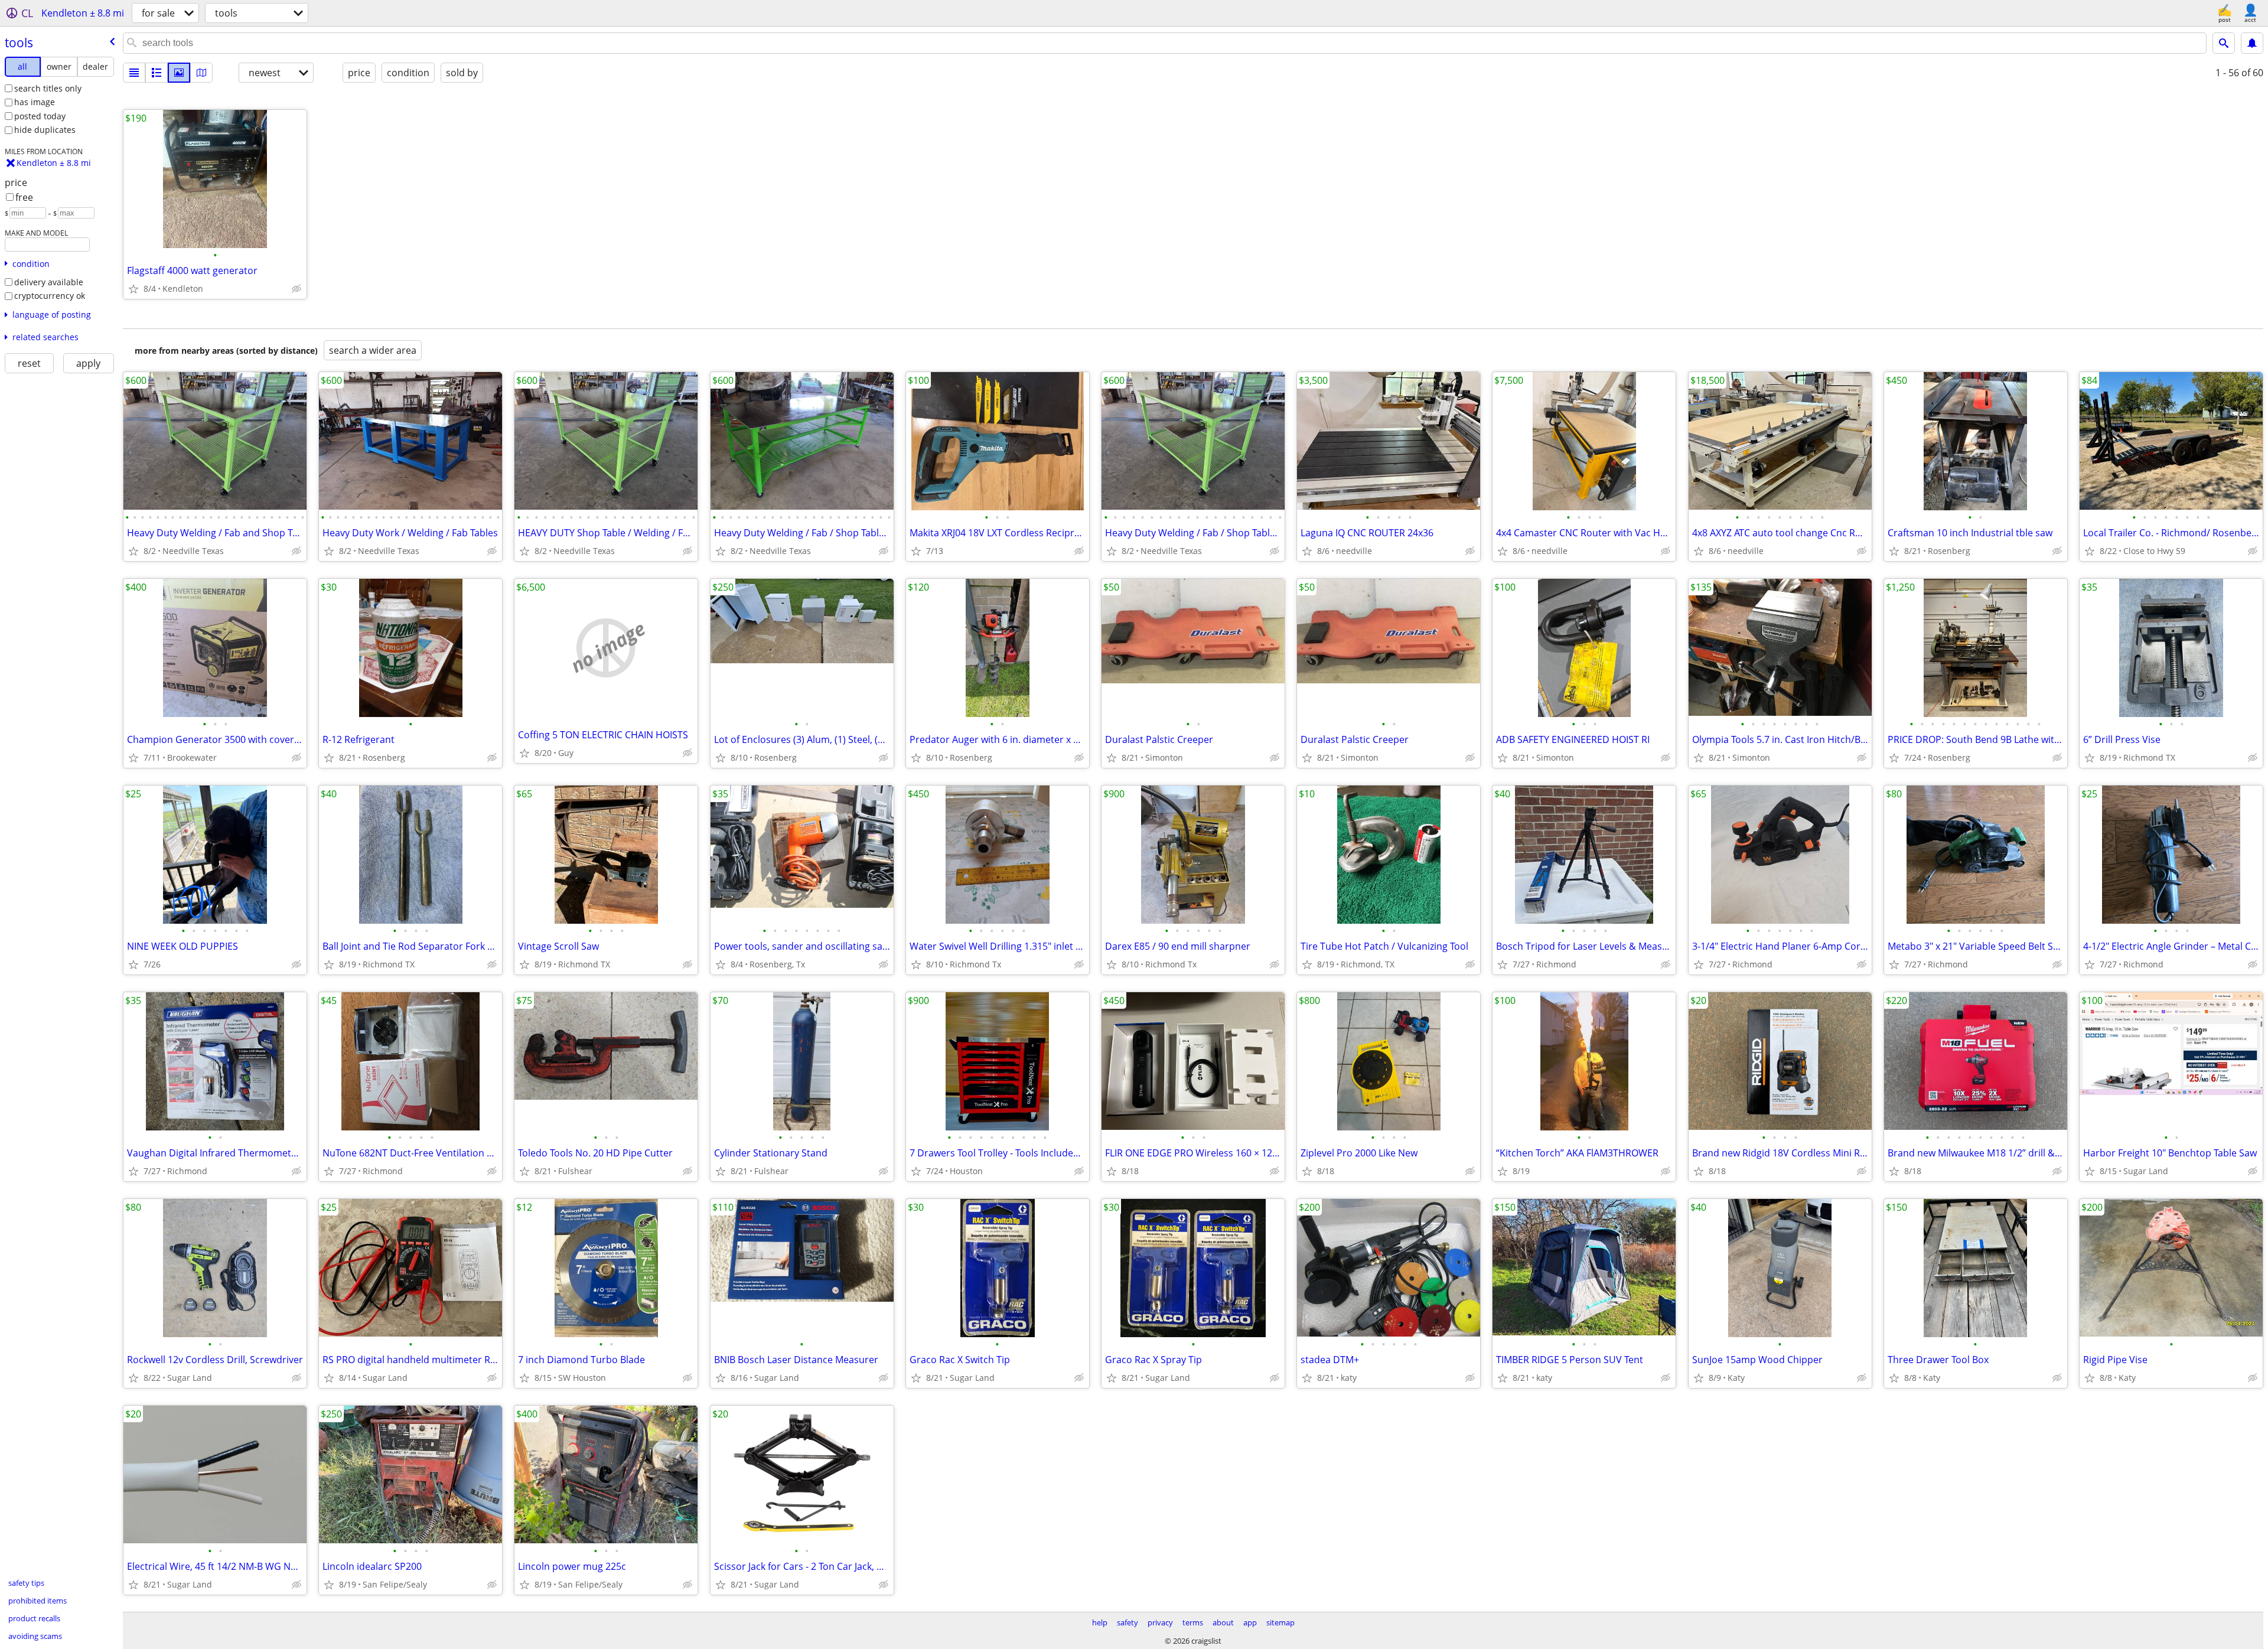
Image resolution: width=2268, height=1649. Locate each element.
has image (35, 102)
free (24, 197)
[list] (134, 73)
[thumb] (157, 73)
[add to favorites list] (133, 289)
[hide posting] (296, 289)
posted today (40, 116)
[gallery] (179, 73)
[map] (201, 73)
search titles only (48, 88)
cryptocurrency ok (50, 296)
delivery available (49, 282)
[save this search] (2252, 43)
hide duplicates (45, 130)
